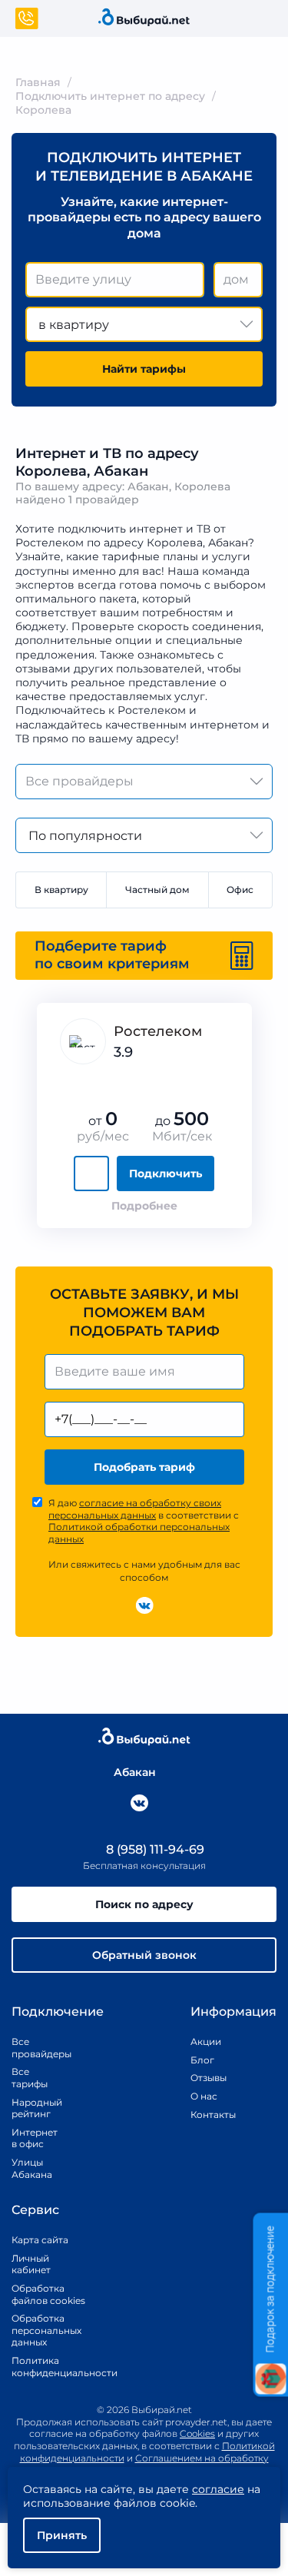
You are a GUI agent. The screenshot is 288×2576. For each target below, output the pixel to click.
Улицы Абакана (31, 2168)
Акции (206, 2042)
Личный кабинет (31, 2264)
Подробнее (144, 1206)
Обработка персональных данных (46, 2330)
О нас (204, 2096)
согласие (218, 2489)
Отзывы (208, 2078)
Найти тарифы (144, 369)
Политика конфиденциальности (48, 2367)
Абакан (135, 1772)
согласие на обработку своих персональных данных (135, 1509)
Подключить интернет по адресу (110, 96)
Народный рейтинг (31, 2108)
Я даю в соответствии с (144, 1521)
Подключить (166, 1173)
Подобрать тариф (144, 1467)
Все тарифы (30, 2078)
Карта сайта (40, 2240)
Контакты (208, 2115)
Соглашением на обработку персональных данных (179, 2464)
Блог (202, 2060)
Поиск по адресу (144, 1904)
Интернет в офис (31, 2138)
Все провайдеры (31, 2048)
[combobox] (115, 280)
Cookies (197, 2433)
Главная (38, 82)
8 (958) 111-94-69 (154, 1849)
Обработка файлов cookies (48, 2294)
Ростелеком (158, 1031)
